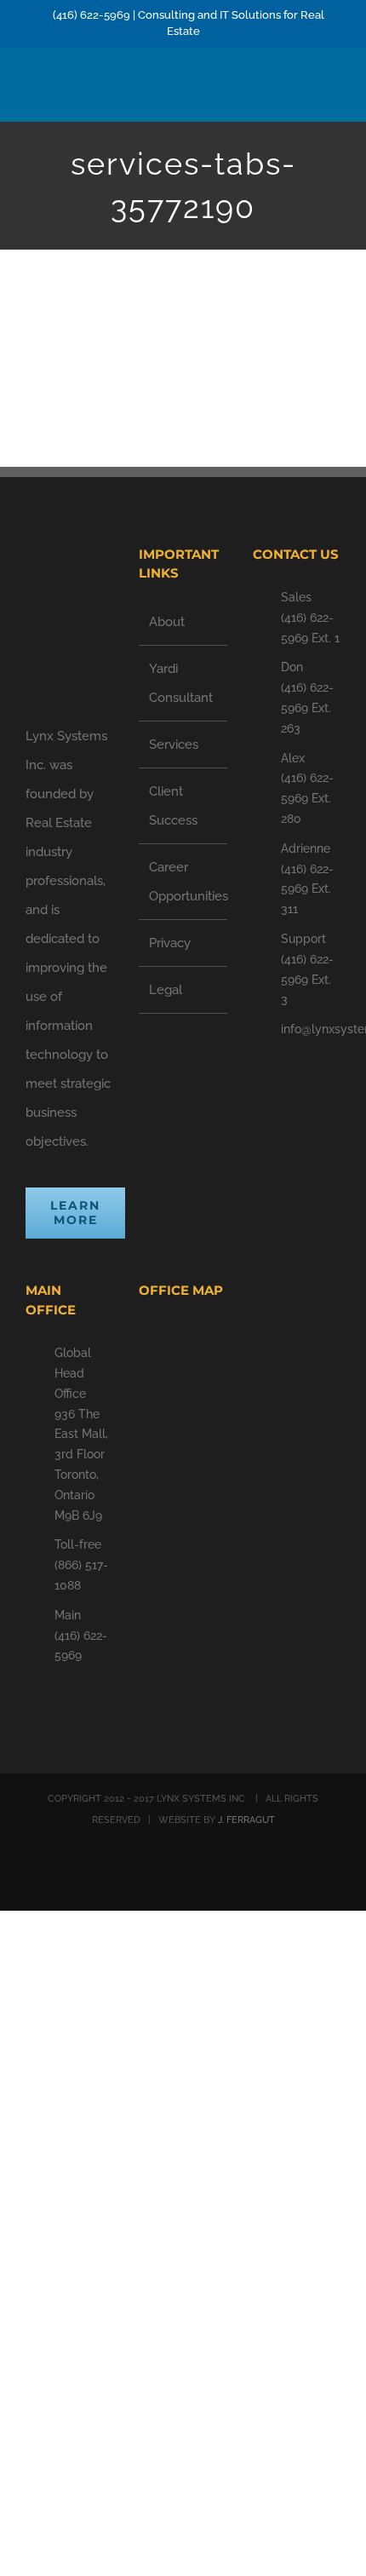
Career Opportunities (183, 882)
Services (174, 745)
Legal (166, 990)
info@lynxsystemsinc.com (311, 1029)
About (167, 622)
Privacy (170, 943)
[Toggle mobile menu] (334, 95)
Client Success (173, 806)
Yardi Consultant (181, 683)
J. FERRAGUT (246, 1820)
